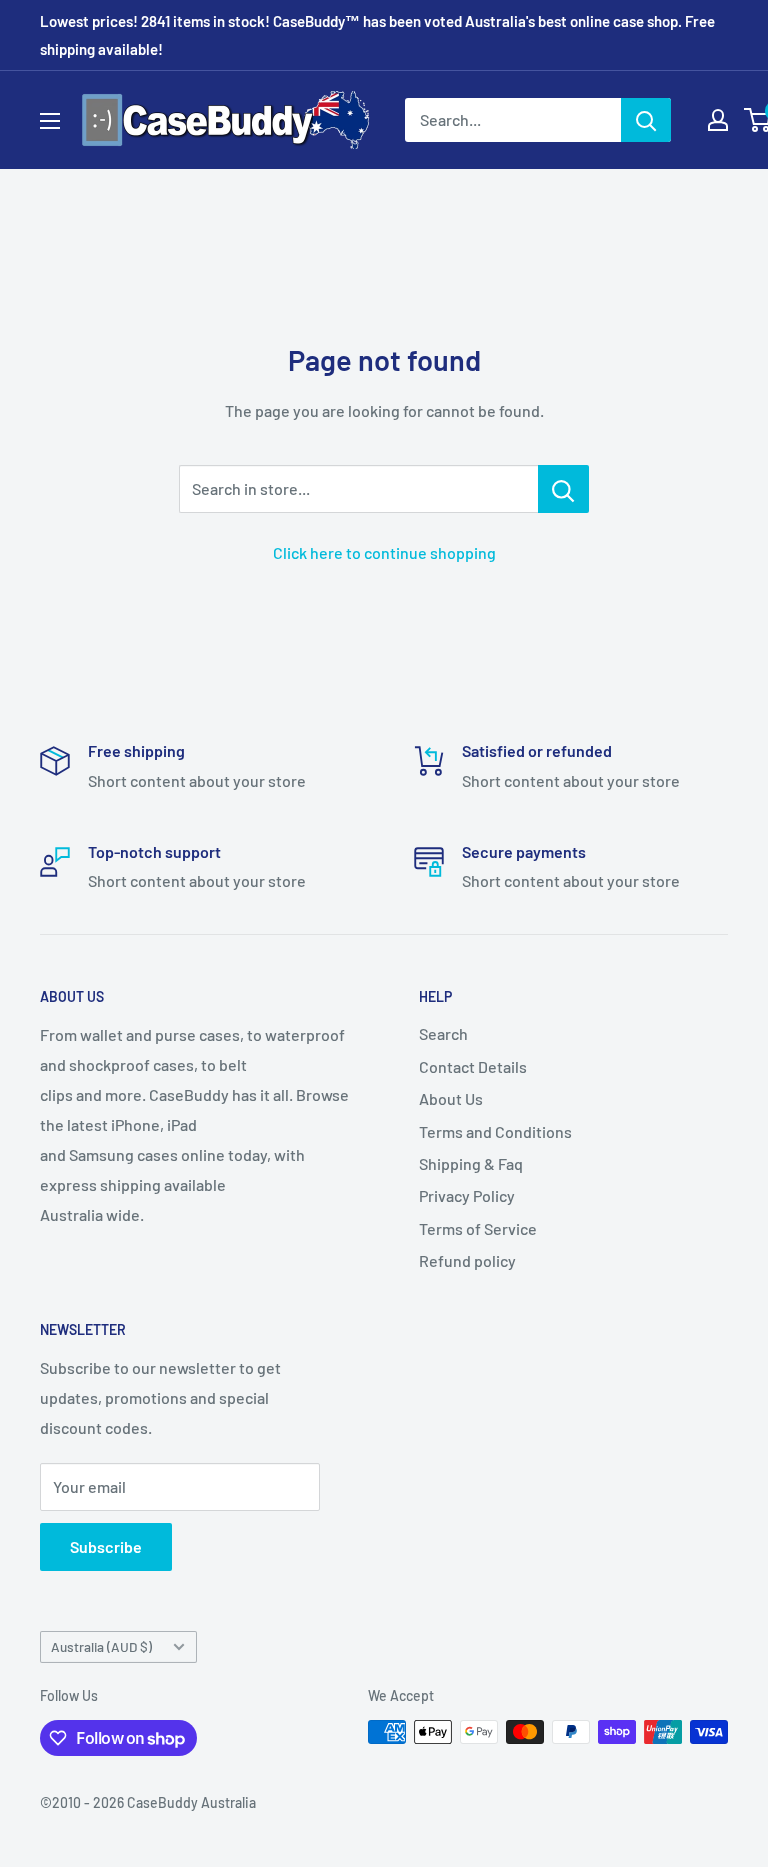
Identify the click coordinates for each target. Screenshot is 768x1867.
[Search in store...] (563, 489)
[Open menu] (50, 121)
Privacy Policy (467, 1195)
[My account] (718, 120)
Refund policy (467, 1260)
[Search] (646, 120)
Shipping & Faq (471, 1163)
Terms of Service (478, 1228)
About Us (451, 1098)
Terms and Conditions (495, 1131)
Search (443, 1033)
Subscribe (106, 1546)
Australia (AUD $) (101, 1646)
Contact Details (473, 1066)
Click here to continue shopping (384, 552)
